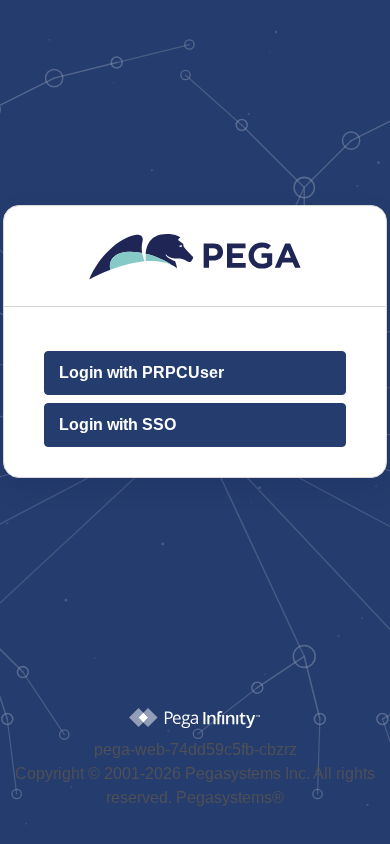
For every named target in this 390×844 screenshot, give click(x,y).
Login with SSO (117, 425)
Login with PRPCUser (141, 373)
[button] (195, 374)
